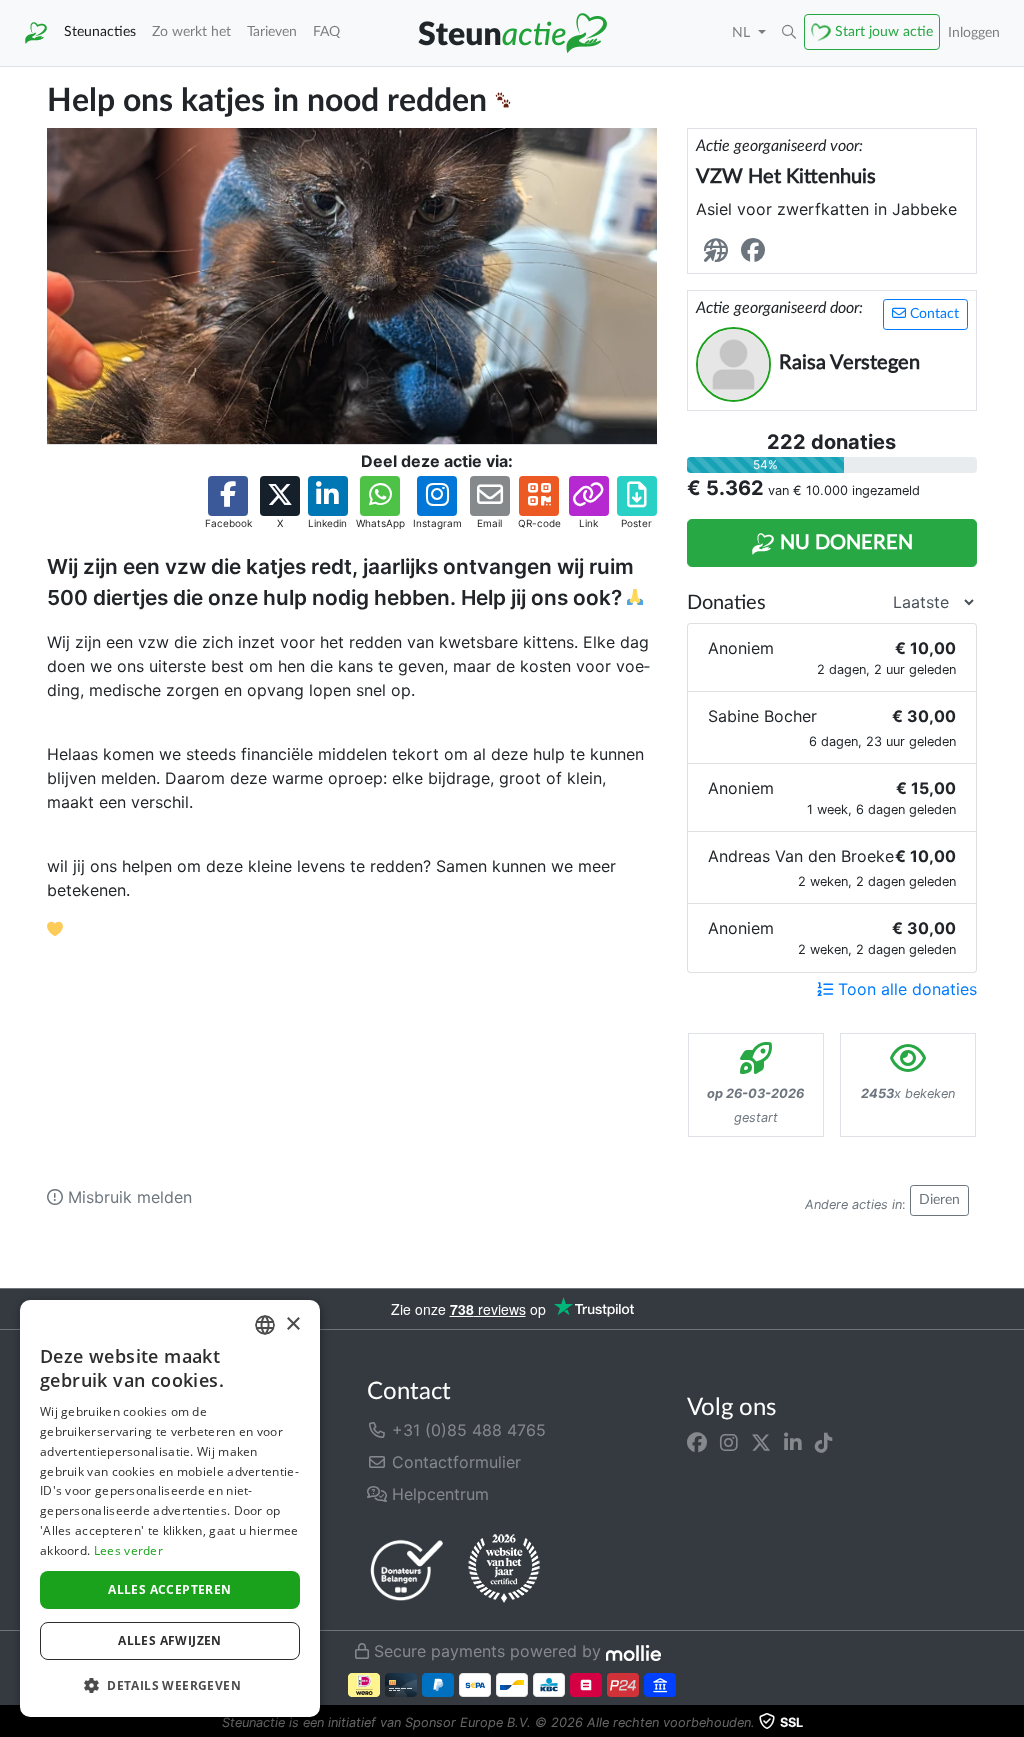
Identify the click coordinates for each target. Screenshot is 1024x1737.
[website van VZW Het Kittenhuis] (720, 251)
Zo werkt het (191, 31)
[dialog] (170, 1508)
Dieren (939, 1200)
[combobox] (265, 1325)
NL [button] (743, 32)
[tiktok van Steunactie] (824, 1442)
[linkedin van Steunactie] (793, 1442)
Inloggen (974, 32)
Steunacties (100, 31)
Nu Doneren (844, 543)
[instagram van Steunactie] (729, 1442)
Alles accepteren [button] (169, 1589)
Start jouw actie (884, 31)
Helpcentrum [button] (438, 1494)
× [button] (292, 1324)
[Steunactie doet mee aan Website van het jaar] (504, 1569)
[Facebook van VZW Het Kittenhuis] (757, 251)
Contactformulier (454, 1462)
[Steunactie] (36, 33)
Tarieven (272, 31)
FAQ (326, 31)
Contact (932, 314)
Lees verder (128, 1550)
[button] (789, 33)
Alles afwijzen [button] (170, 1640)
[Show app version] (1010, 1723)
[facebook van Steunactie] (697, 1442)
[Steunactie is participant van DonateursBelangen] (407, 1569)
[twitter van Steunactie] (761, 1442)
